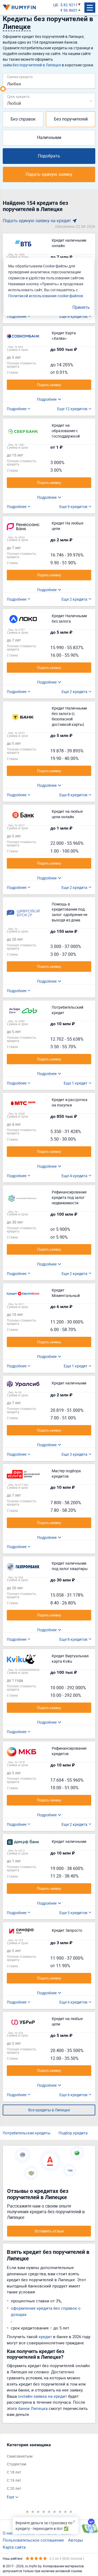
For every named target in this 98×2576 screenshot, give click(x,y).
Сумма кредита (20, 77)
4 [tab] (44, 2512)
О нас (8, 2533)
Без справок (23, 119)
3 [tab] (38, 2512)
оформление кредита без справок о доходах (46, 2311)
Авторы (76, 2540)
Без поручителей (71, 119)
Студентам (16, 2464)
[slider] (3, 89)
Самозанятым (20, 2456)
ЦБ (56, 5)
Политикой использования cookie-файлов (46, 296)
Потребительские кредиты (27, 2133)
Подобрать (49, 156)
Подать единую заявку (49, 174)
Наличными (49, 137)
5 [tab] (49, 2512)
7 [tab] (60, 2512)
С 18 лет (14, 2472)
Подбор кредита (73, 2133)
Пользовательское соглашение (33, 2540)
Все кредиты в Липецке (49, 2110)
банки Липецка (33, 2408)
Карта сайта (14, 2547)
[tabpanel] (46, 2471)
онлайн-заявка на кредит (42, 2396)
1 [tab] (27, 2512)
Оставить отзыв (49, 2231)
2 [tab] (33, 2512)
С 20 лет (14, 2488)
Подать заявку (49, 385)
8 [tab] (65, 2512)
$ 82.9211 (69, 5)
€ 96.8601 (69, 10)
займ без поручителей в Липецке (32, 65)
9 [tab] (71, 2512)
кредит (45, 2336)
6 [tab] (54, 2512)
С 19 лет (14, 2480)
